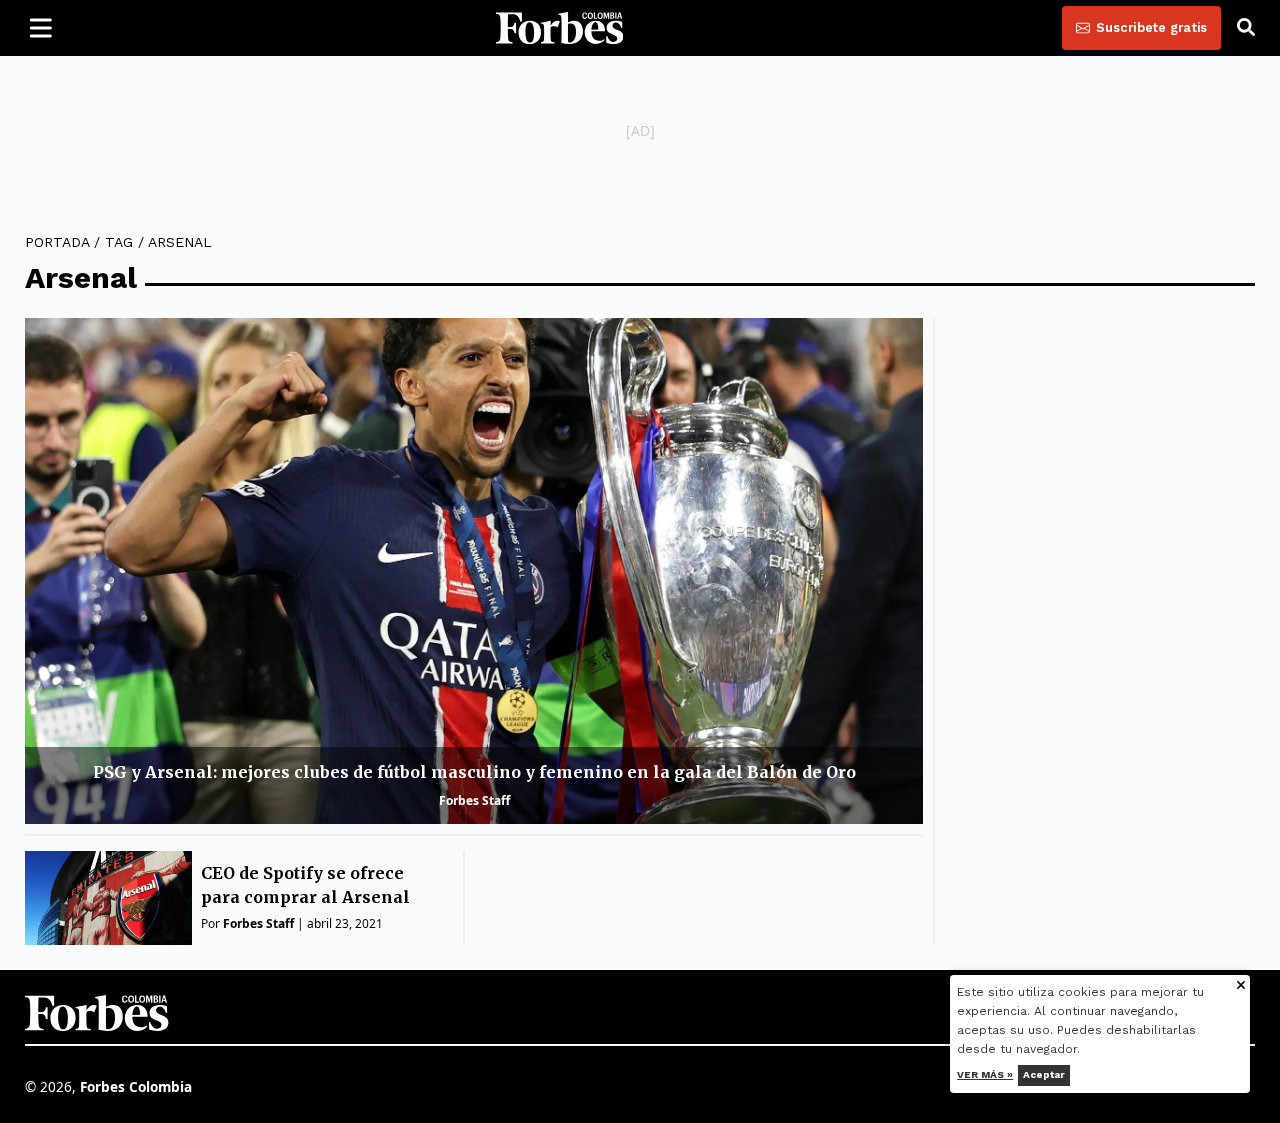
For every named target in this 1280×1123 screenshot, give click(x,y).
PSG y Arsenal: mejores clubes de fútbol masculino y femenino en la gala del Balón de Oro (474, 772)
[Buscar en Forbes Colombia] (1246, 28)
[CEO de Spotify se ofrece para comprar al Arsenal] (108, 898)
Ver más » (986, 1074)
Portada (57, 242)
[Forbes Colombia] (560, 28)
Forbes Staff (474, 800)
